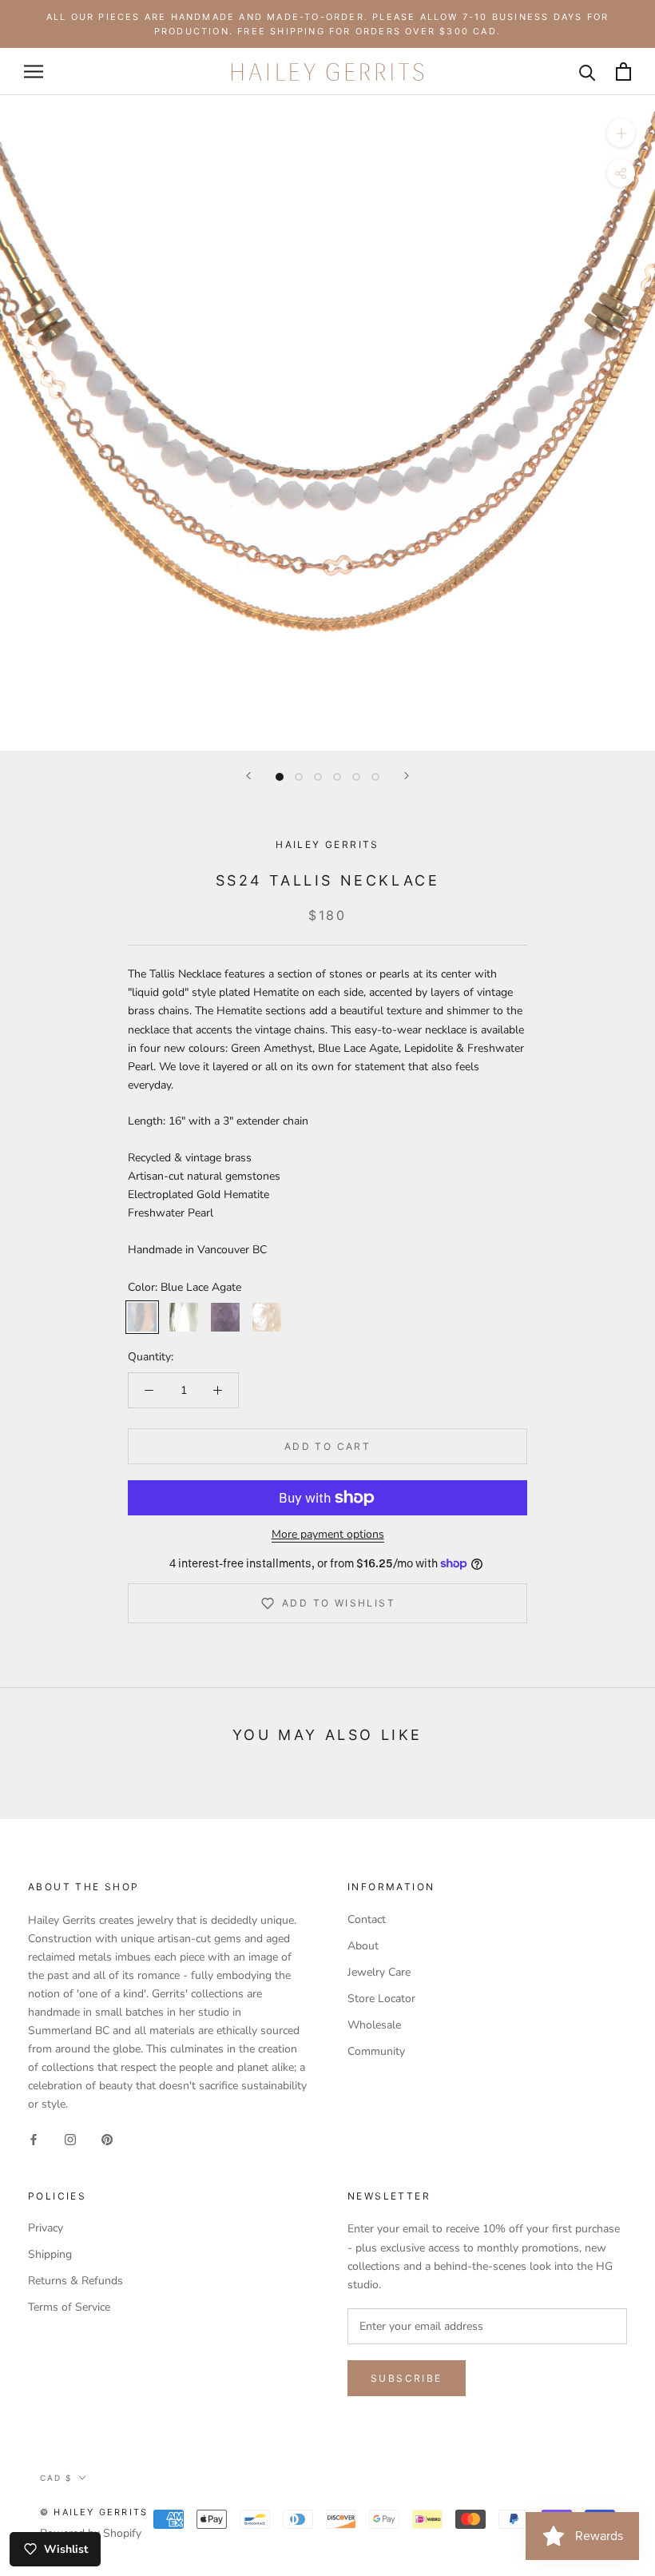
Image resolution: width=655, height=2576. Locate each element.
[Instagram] (70, 2139)
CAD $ (56, 2478)
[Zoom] (621, 133)
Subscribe (407, 2378)
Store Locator (381, 1999)
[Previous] (248, 776)
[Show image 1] (280, 777)
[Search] (588, 72)
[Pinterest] (107, 2139)
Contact (367, 1919)
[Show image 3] (318, 777)
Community (376, 2051)
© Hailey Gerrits (94, 2512)
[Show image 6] (375, 777)
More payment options (328, 1534)
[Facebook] (34, 2139)
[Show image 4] (337, 777)
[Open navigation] (34, 72)
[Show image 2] (299, 777)
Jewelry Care (379, 1972)
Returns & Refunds (75, 2281)
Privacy (46, 2228)
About (363, 1946)
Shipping (50, 2254)
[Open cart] (623, 72)
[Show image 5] (356, 777)
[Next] (407, 776)
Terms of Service (69, 2307)
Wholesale (374, 2025)
